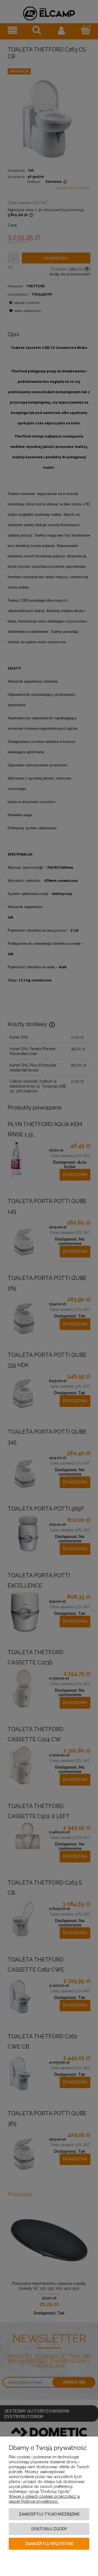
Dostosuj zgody (49, 2529)
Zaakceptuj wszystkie (49, 2544)
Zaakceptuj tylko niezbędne (49, 2514)
